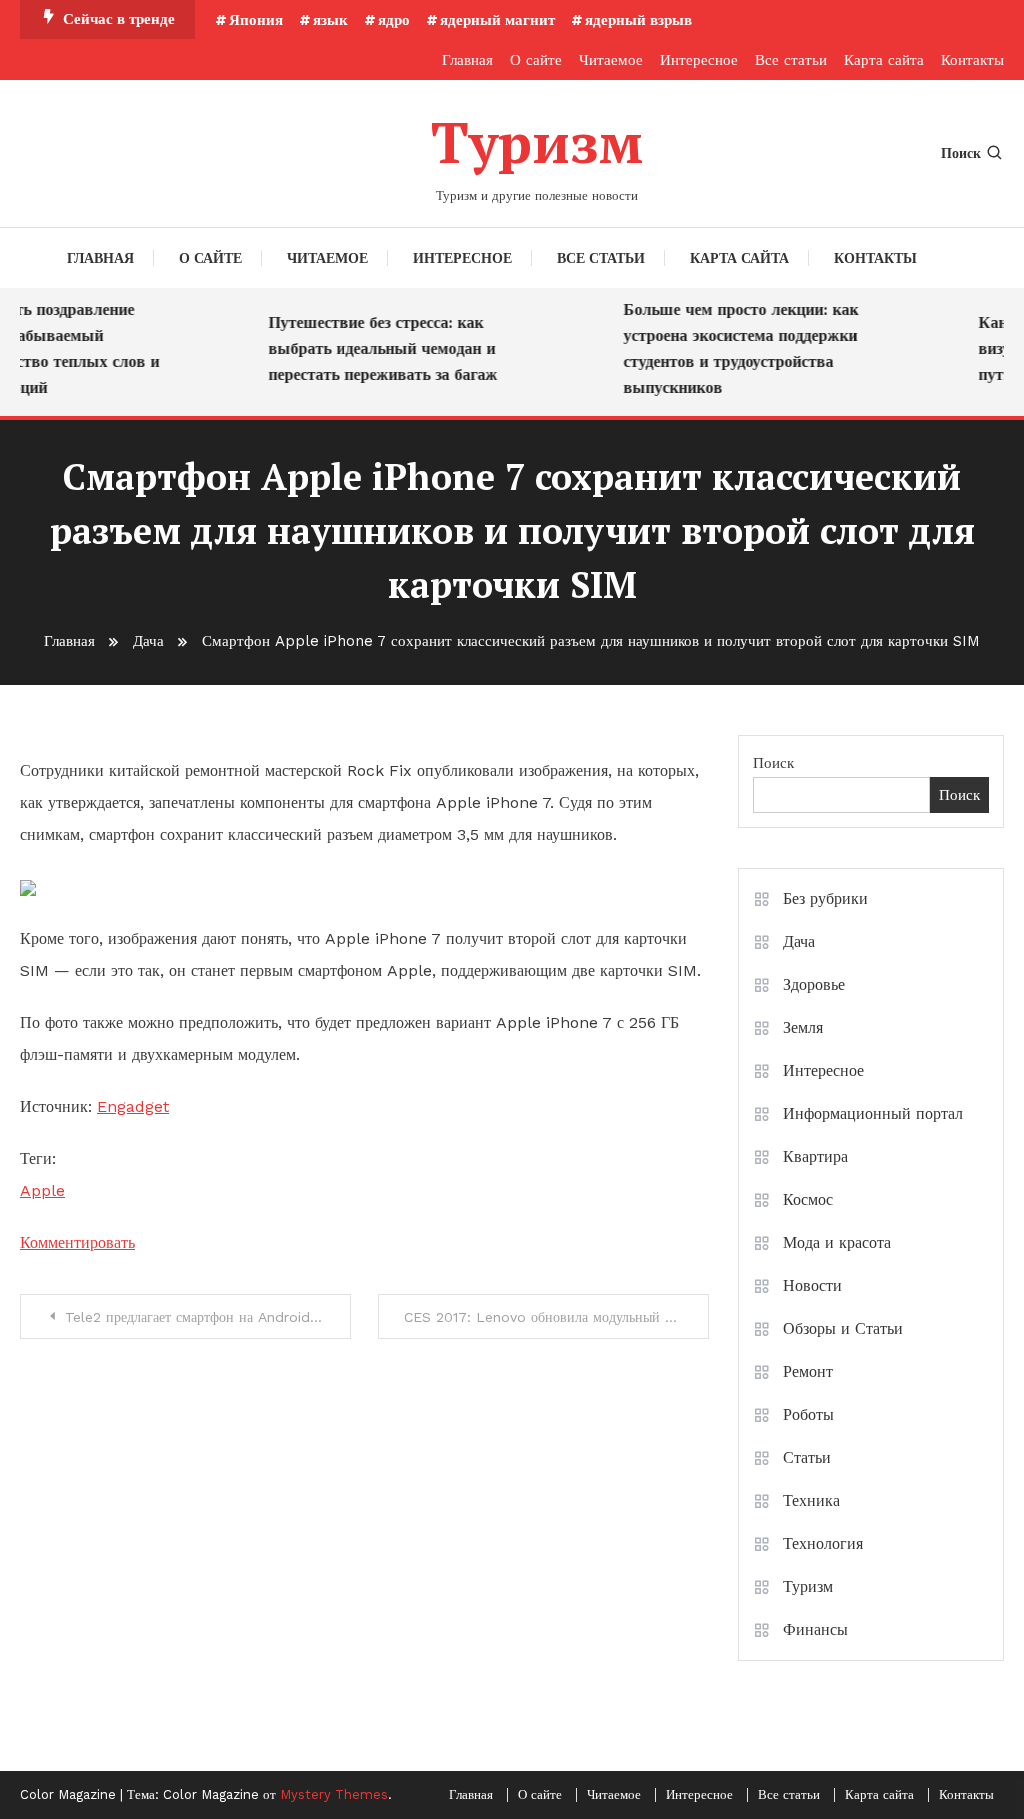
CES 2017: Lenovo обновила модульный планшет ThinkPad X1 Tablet (556, 1317)
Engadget (133, 1106)
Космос (808, 1199)
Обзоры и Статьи (843, 1328)
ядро (394, 20)
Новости (812, 1285)
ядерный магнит (497, 20)
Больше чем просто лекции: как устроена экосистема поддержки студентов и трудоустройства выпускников (732, 348)
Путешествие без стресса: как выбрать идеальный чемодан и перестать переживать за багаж (374, 348)
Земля (803, 1027)
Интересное (699, 60)
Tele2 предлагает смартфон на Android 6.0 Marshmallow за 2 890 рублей (208, 1317)
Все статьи (791, 60)
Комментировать (77, 1242)
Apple (42, 1190)
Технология (823, 1543)
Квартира (815, 1156)
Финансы (815, 1629)
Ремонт (808, 1371)
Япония (256, 20)
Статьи (807, 1457)
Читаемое (611, 60)
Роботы (808, 1414)
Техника (811, 1500)
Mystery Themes (334, 1794)
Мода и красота (837, 1242)
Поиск (961, 153)
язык (330, 20)
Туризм (537, 142)
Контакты (972, 60)
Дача (799, 941)
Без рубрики (825, 898)
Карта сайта (884, 60)
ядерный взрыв (638, 20)
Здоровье (814, 984)
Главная (467, 60)
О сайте (536, 60)
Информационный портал (873, 1113)
